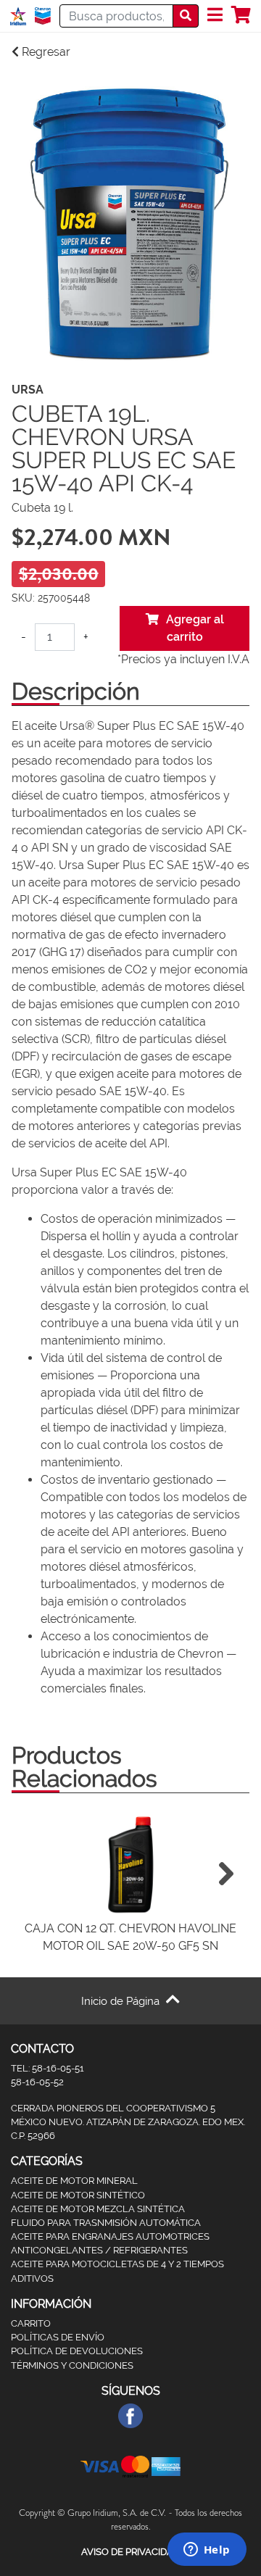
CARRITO (31, 2323)
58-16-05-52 (37, 2082)
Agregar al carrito (195, 628)
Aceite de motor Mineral (74, 2181)
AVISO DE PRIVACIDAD (130, 2552)
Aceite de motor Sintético (78, 2195)
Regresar (45, 52)
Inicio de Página (122, 2001)
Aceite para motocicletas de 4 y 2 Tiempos (117, 2264)
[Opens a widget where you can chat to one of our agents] (207, 2551)
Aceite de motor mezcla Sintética (98, 2209)
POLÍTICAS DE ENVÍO (58, 2337)
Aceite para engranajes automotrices (110, 2236)
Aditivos (32, 2278)
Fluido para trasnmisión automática (106, 2223)
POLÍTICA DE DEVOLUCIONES (77, 2351)
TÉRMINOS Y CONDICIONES (72, 2365)
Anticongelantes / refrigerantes (99, 2250)
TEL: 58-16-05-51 (47, 2068)
